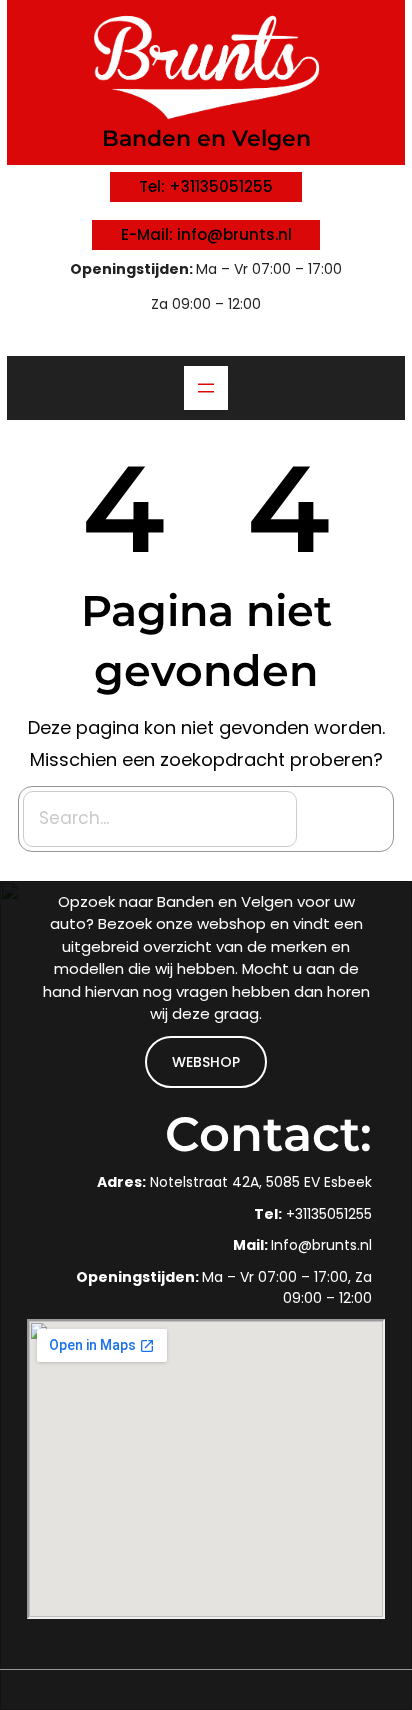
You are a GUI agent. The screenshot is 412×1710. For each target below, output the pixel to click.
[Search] (348, 819)
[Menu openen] (206, 388)
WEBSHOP (206, 1062)
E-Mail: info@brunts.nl (206, 234)
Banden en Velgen (206, 138)
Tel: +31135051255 (206, 186)
